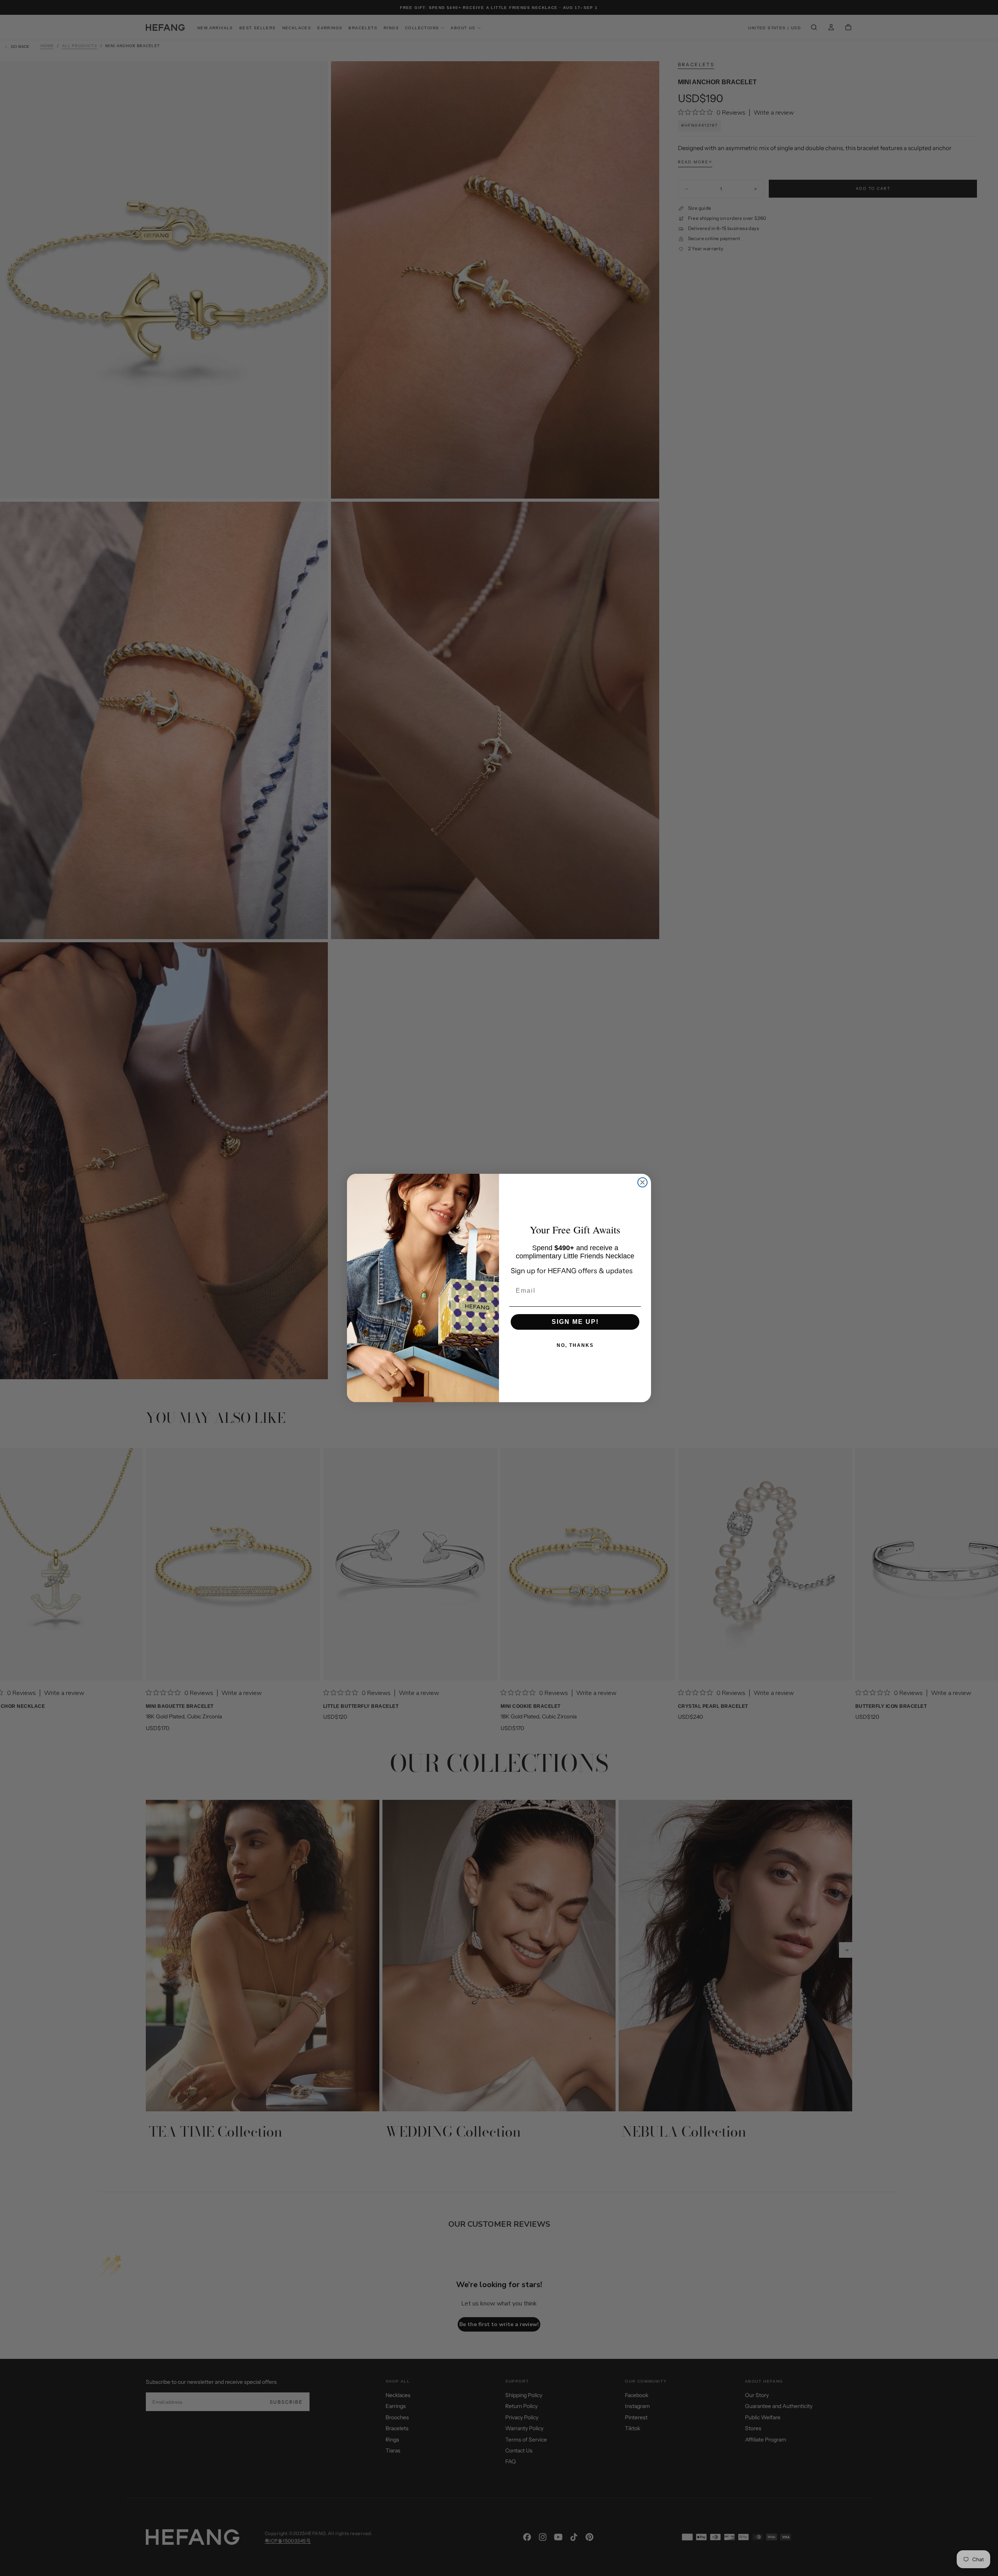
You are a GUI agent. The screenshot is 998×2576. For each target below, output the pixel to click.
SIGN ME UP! (575, 1322)
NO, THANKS (575, 1345)
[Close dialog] (642, 1182)
